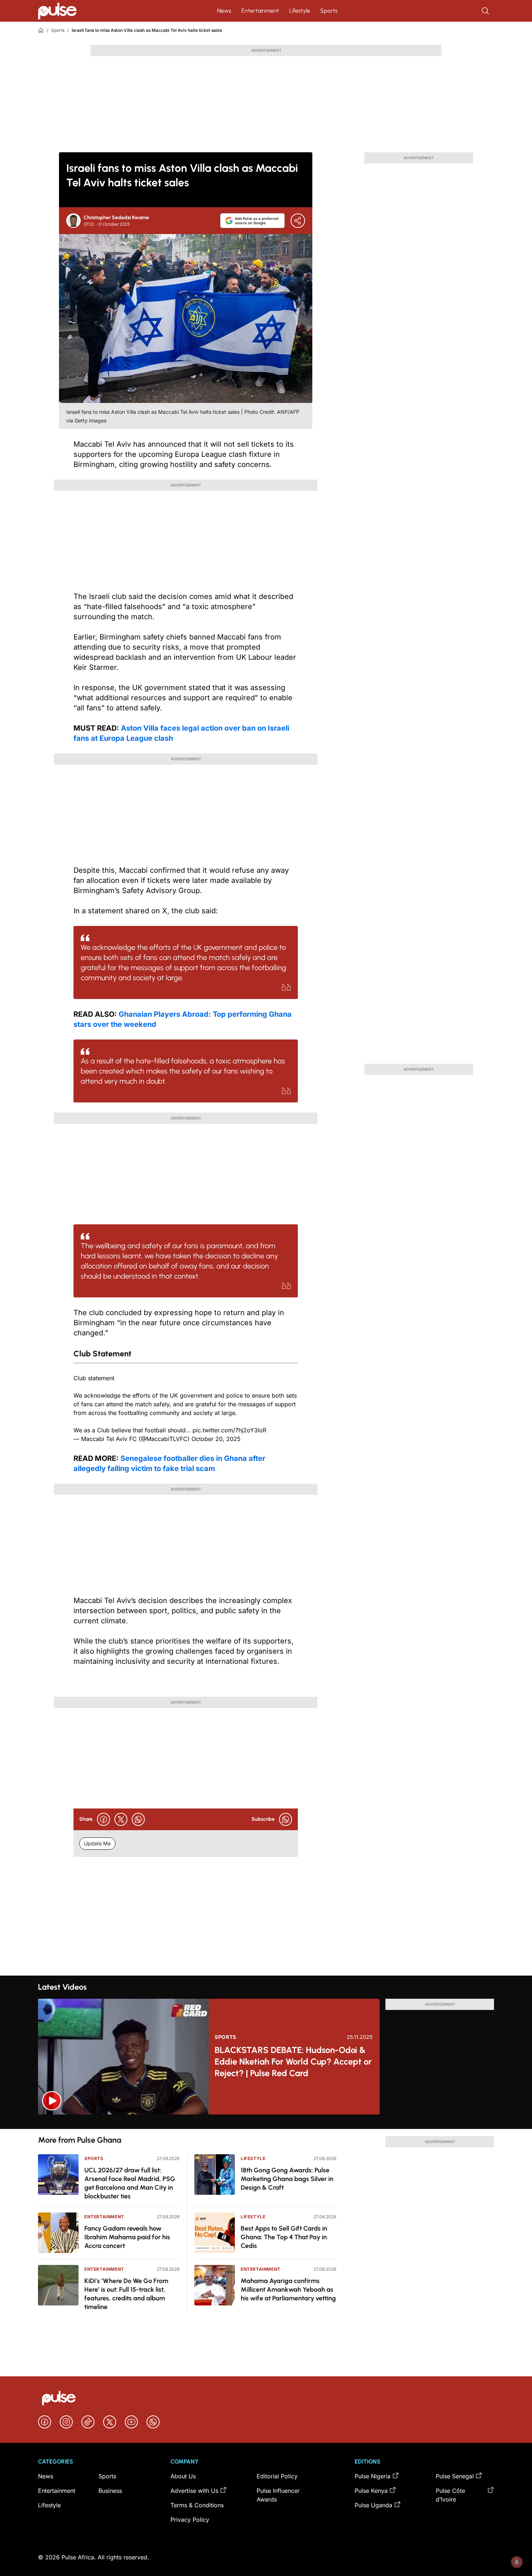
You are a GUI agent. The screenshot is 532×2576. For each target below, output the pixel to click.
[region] (266, 2122)
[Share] (298, 221)
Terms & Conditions (197, 2505)
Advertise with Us (194, 2491)
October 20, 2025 (216, 1439)
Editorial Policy (277, 2476)
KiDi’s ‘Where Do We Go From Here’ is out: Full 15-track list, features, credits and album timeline (126, 2294)
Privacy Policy (190, 2520)
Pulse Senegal (455, 2476)
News (224, 11)
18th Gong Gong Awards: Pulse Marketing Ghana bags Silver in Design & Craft (287, 2179)
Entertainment (260, 11)
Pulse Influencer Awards (278, 2495)
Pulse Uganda (373, 2505)
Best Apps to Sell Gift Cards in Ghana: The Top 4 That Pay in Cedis (284, 2237)
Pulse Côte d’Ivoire (450, 2495)
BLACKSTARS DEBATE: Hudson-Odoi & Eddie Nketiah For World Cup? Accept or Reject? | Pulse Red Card (293, 2061)
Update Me (97, 1843)
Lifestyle (300, 11)
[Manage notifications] (517, 2562)
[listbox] (266, 2122)
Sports (329, 11)
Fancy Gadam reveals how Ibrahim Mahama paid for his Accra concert (127, 2237)
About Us (183, 2476)
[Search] (486, 11)
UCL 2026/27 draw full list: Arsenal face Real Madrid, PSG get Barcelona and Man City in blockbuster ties (130, 2183)
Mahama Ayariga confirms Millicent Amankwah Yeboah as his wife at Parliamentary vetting (288, 2290)
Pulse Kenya (371, 2491)
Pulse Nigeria (373, 2476)
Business (110, 2491)
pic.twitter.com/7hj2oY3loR (229, 1430)
